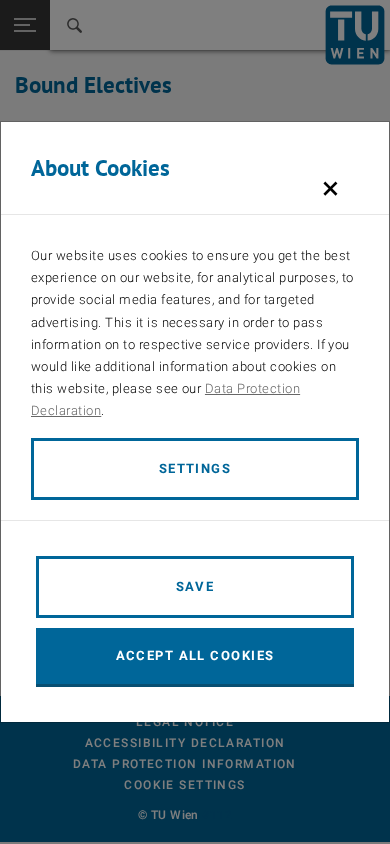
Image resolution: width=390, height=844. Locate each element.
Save (195, 586)
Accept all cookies (195, 655)
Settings (195, 468)
